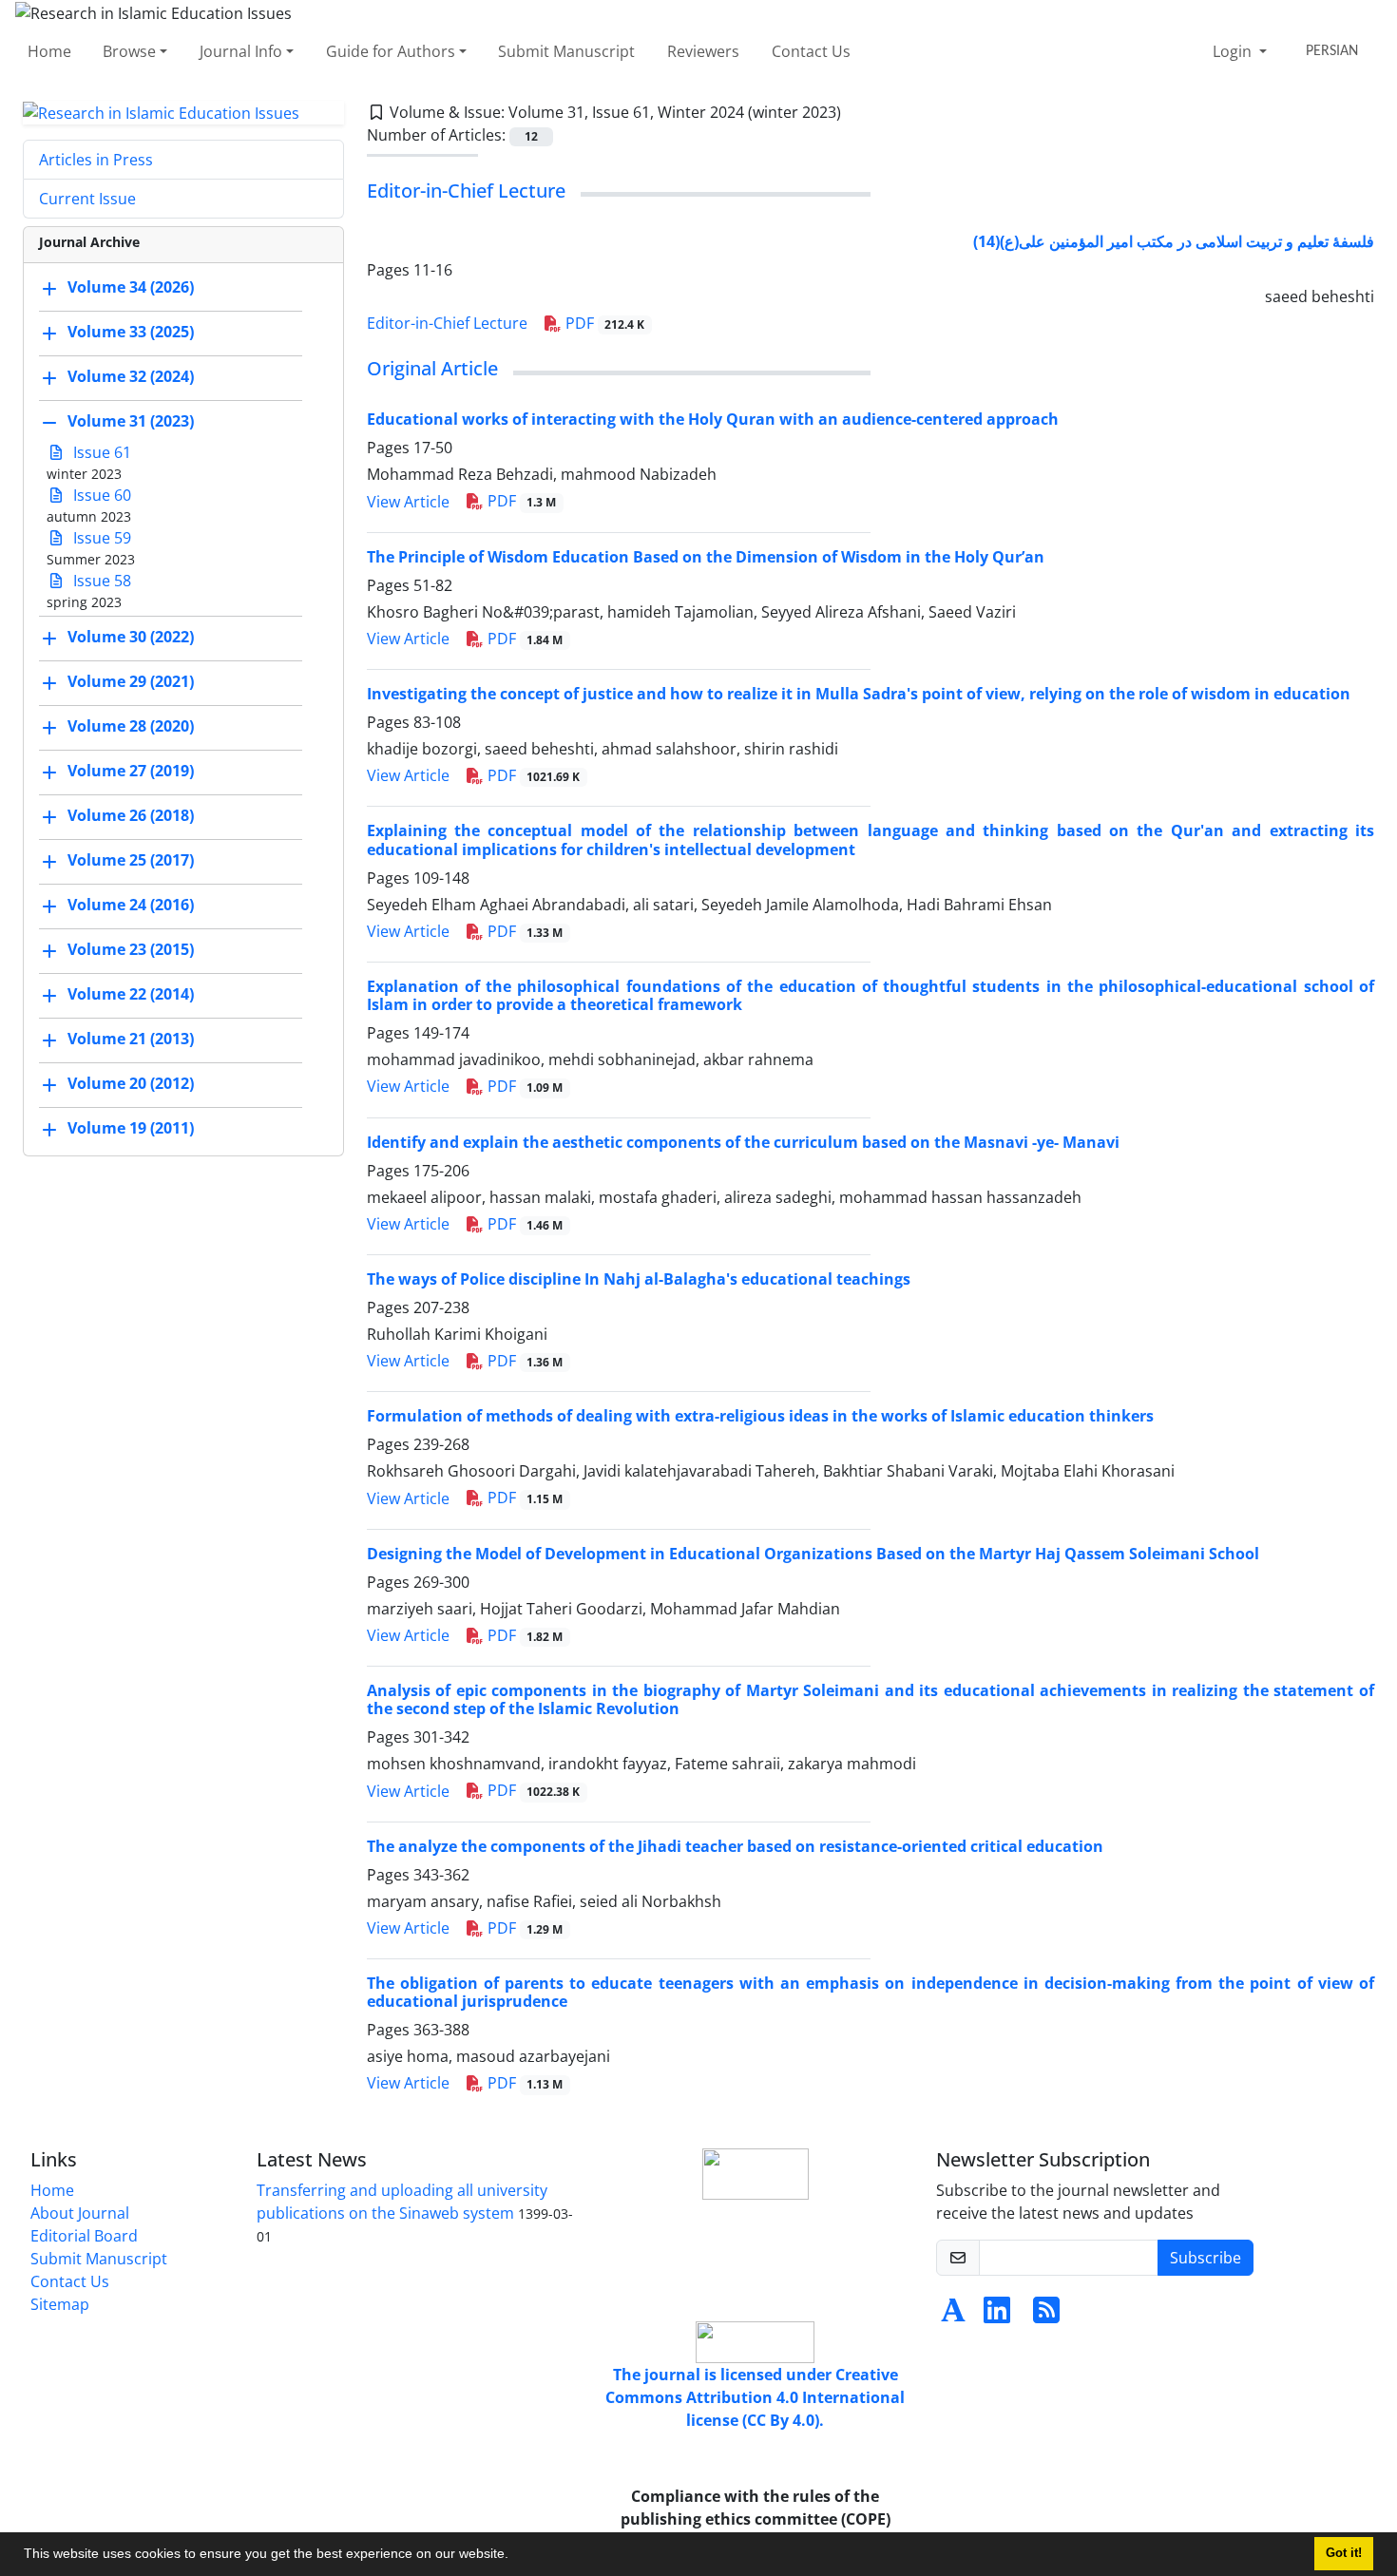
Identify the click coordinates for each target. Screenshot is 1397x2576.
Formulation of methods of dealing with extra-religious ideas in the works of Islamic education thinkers (760, 1416)
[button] (515, 2556)
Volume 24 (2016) (131, 906)
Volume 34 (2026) (131, 288)
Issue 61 (100, 452)
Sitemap (60, 2304)
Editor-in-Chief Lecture (466, 191)
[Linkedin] (997, 2316)
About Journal (80, 2213)
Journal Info (241, 51)
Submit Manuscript (566, 51)
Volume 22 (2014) (131, 995)
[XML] (856, 112)
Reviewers (703, 51)
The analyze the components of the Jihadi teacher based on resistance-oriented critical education (735, 1846)
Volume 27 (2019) (131, 772)
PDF (603, 323)
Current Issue (87, 199)
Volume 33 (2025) (131, 333)
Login (1234, 51)
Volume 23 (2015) (131, 950)
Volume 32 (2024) (131, 377)
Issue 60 (100, 495)
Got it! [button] (1344, 2553)
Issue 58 (100, 581)
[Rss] (1046, 2316)
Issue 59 (100, 538)
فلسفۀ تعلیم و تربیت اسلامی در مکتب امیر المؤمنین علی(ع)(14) (1174, 241)
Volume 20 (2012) (131, 1084)
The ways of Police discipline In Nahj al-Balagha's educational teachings (639, 1279)
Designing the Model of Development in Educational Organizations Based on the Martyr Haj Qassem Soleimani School (813, 1554)
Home (49, 51)
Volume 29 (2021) (131, 682)
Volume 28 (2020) (131, 727)
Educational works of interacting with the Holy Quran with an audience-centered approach (713, 419)
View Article (408, 502)
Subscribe (1206, 2258)
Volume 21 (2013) (131, 1040)
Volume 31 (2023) (131, 422)
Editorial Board (84, 2236)
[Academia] (953, 2316)
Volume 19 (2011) (131, 1129)
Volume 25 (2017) (131, 861)
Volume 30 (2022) (131, 638)
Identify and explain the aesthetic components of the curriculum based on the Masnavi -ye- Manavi (743, 1142)
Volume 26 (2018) (131, 816)
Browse (129, 51)
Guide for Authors (391, 51)
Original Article (432, 368)
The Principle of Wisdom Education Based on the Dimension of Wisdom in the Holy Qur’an (706, 557)
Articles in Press (96, 160)
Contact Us (811, 51)
